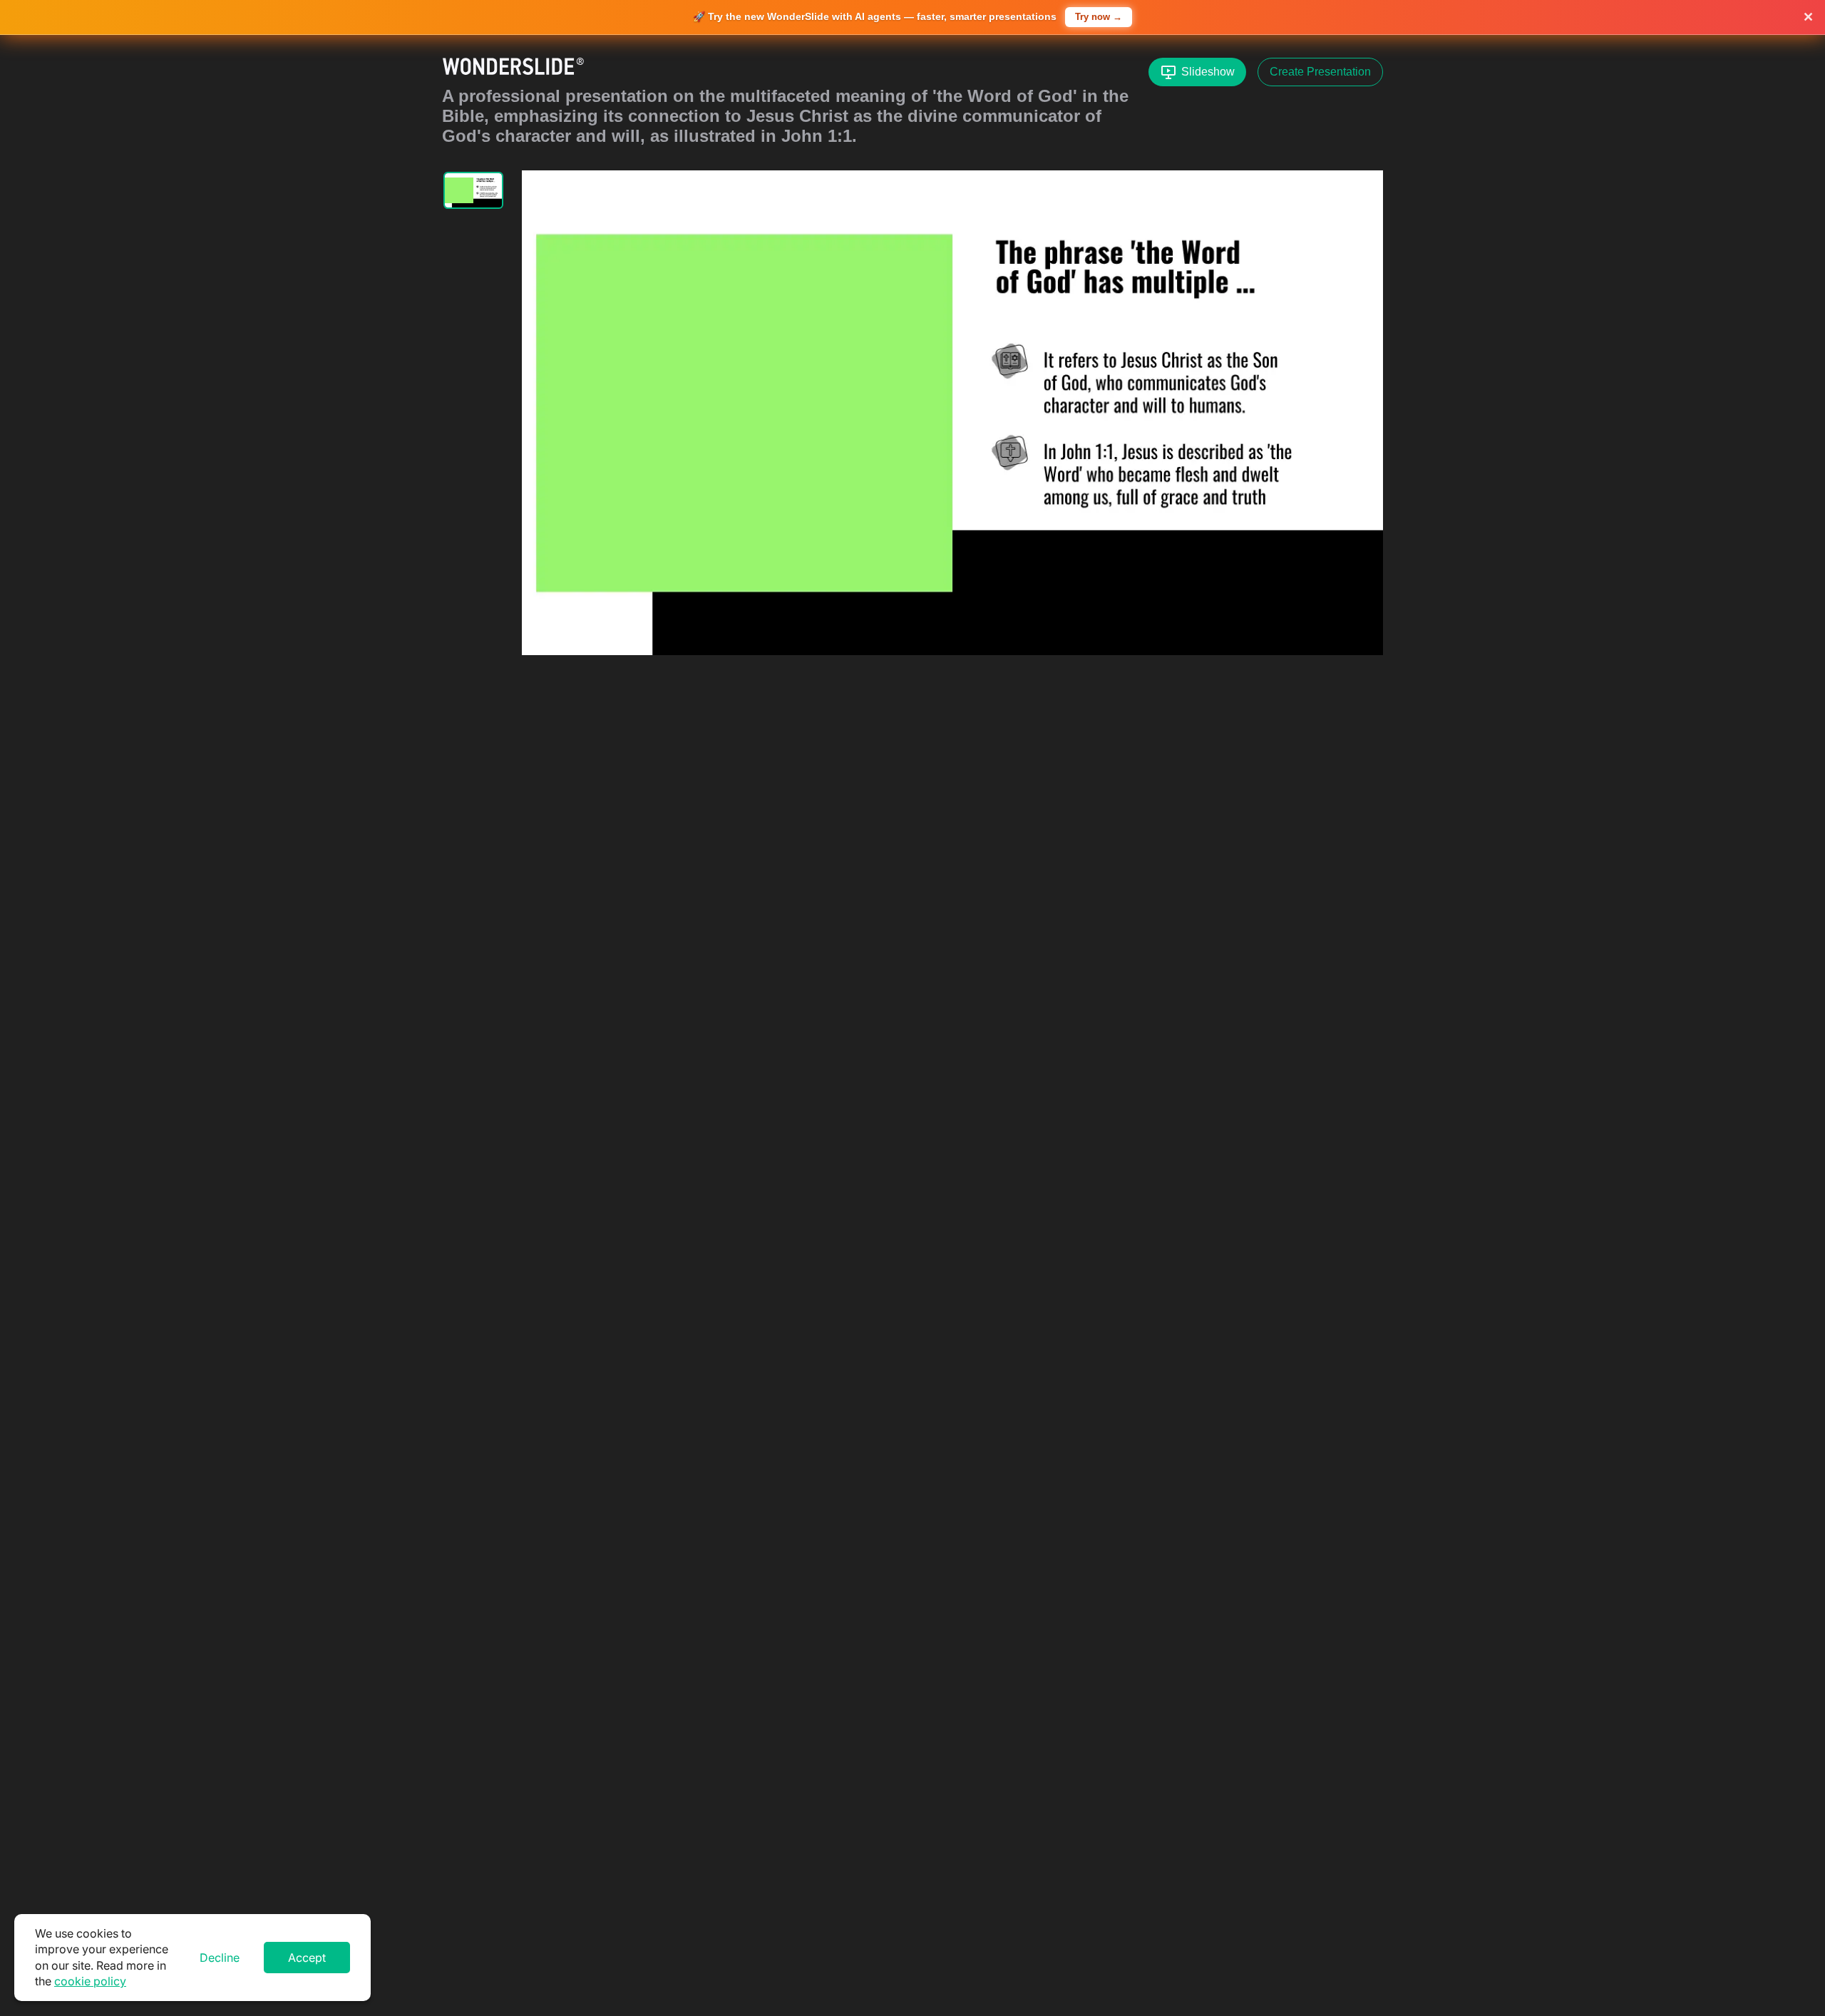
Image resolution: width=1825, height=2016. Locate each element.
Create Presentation (1320, 72)
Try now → (1099, 17)
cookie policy (90, 1981)
